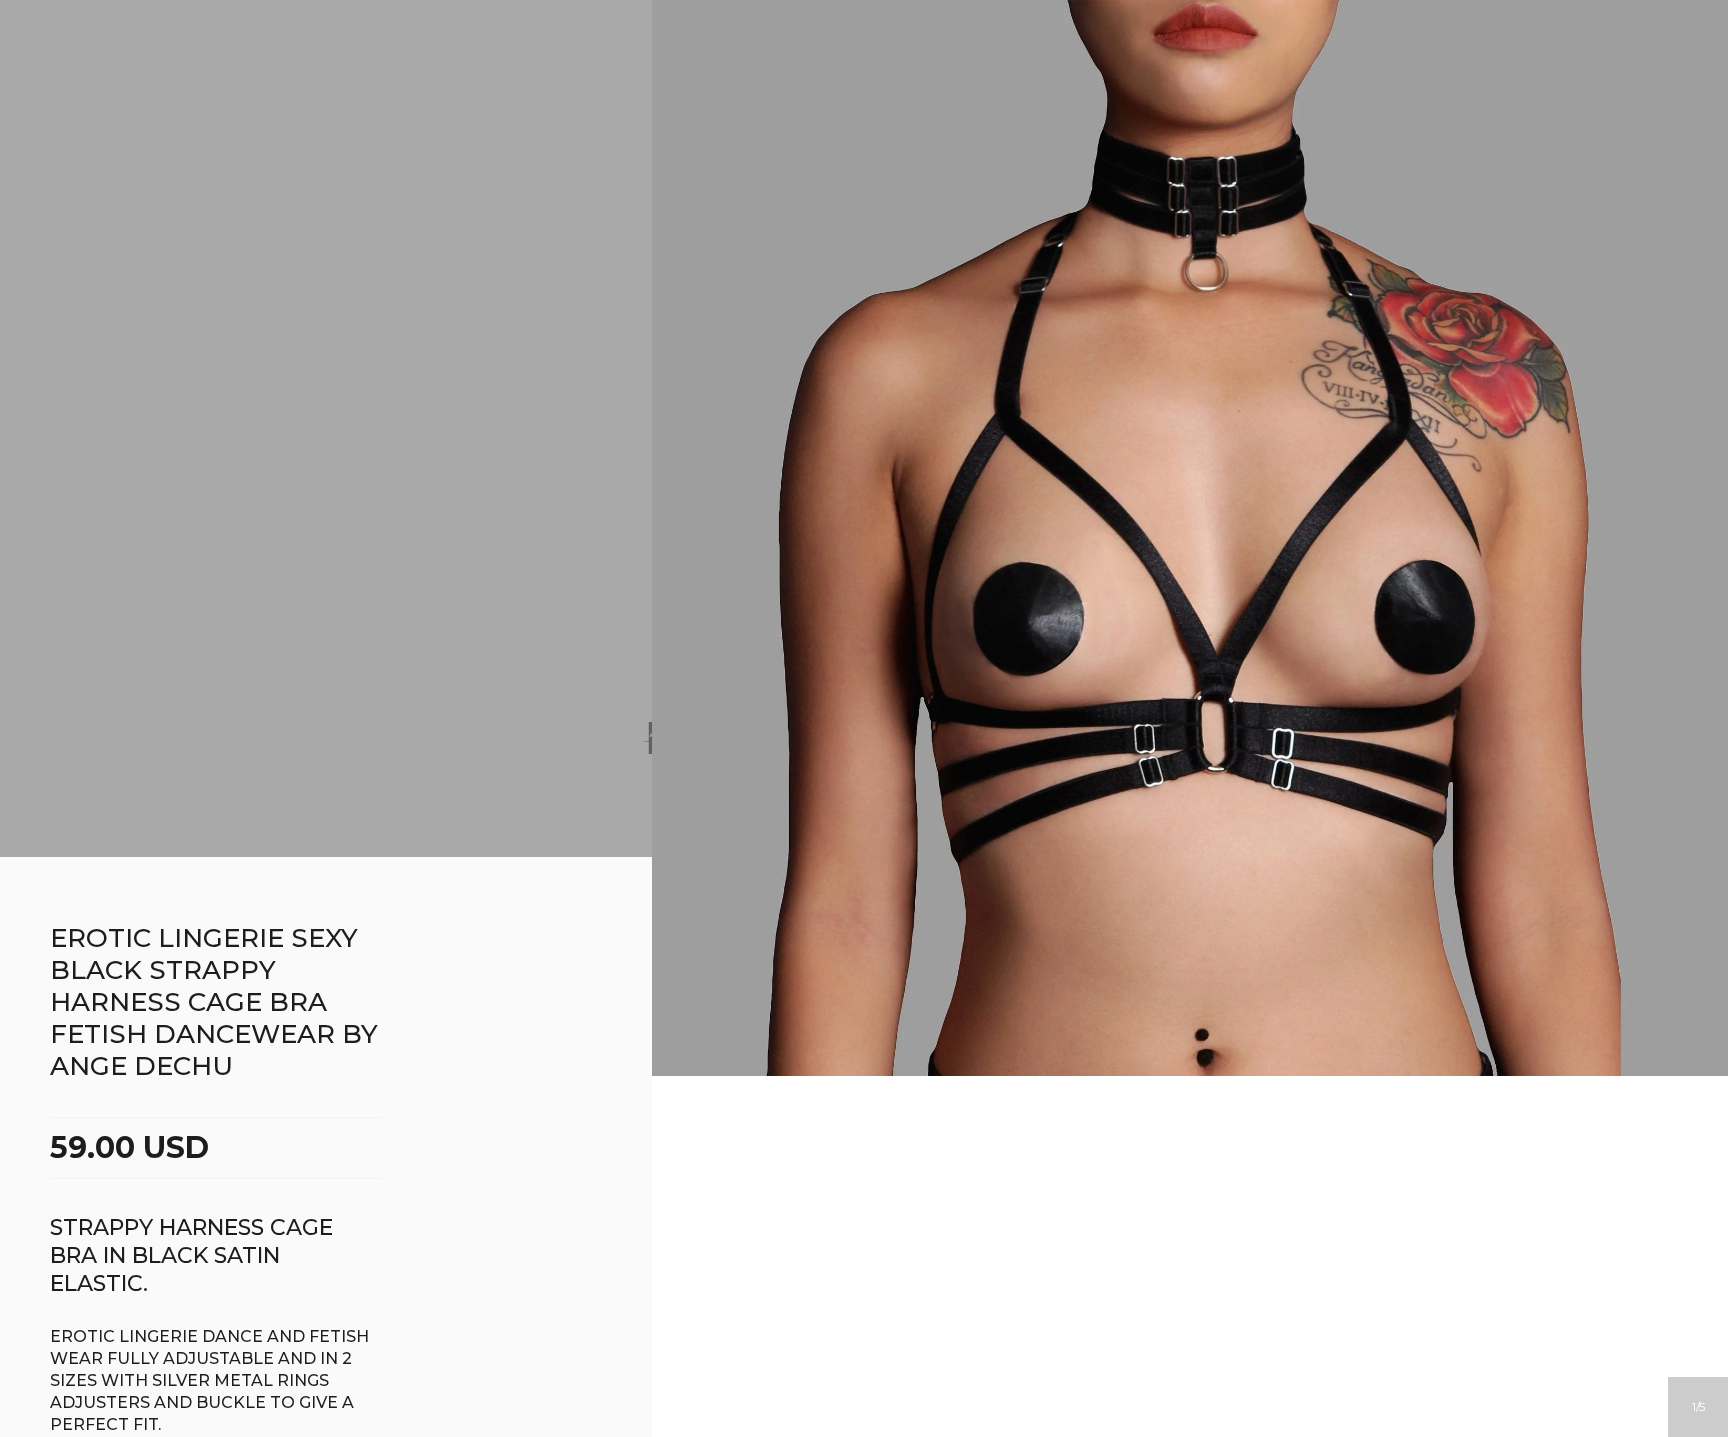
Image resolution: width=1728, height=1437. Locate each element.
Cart (945, 98)
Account (837, 98)
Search (891, 98)
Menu (783, 98)
